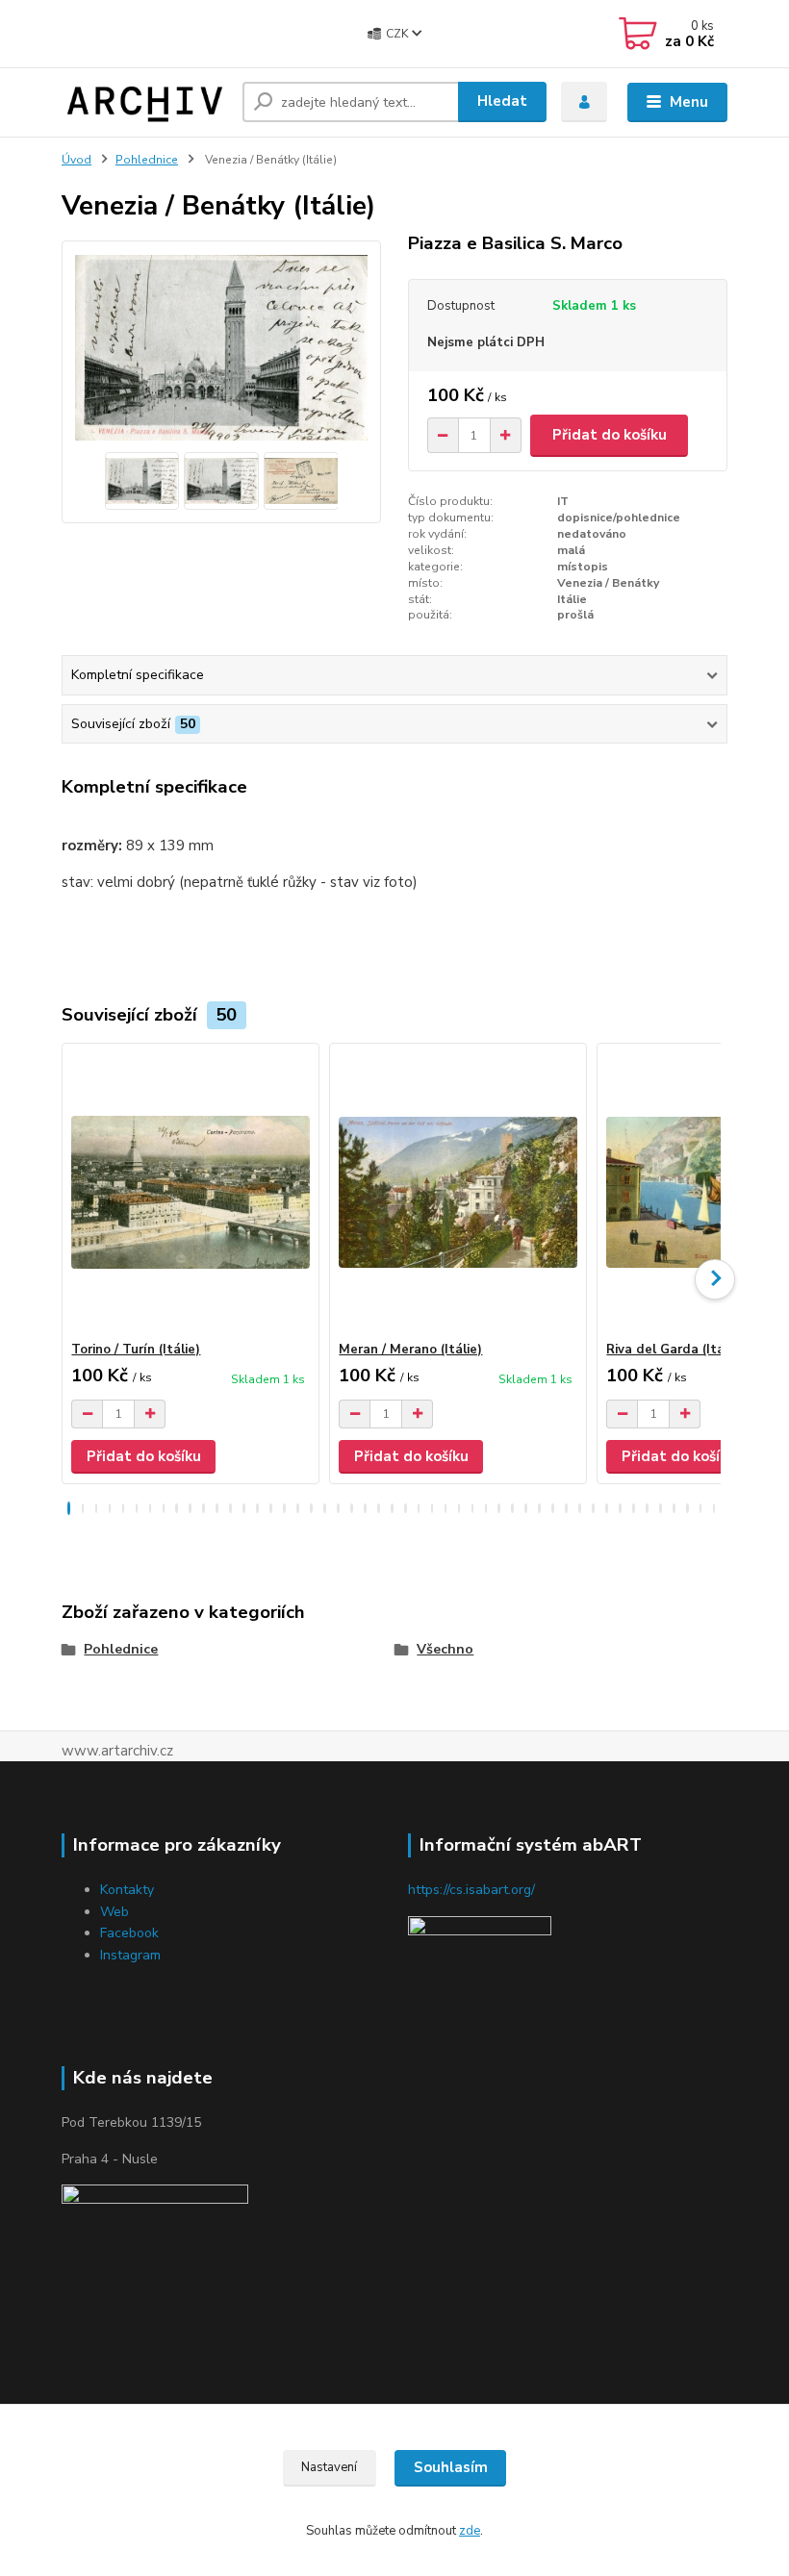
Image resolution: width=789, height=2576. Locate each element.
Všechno (445, 1649)
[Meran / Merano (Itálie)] (458, 1192)
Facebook (129, 1933)
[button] (69, 1508)
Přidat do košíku (610, 435)
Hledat (502, 101)
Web (115, 1912)
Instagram (130, 1955)
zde (470, 2531)
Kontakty (127, 1890)
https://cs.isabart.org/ (471, 1890)
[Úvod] (145, 102)
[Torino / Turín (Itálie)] (190, 1192)
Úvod (76, 160)
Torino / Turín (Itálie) (136, 1350)
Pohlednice (147, 160)
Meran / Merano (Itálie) (410, 1350)
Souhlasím (451, 2467)
